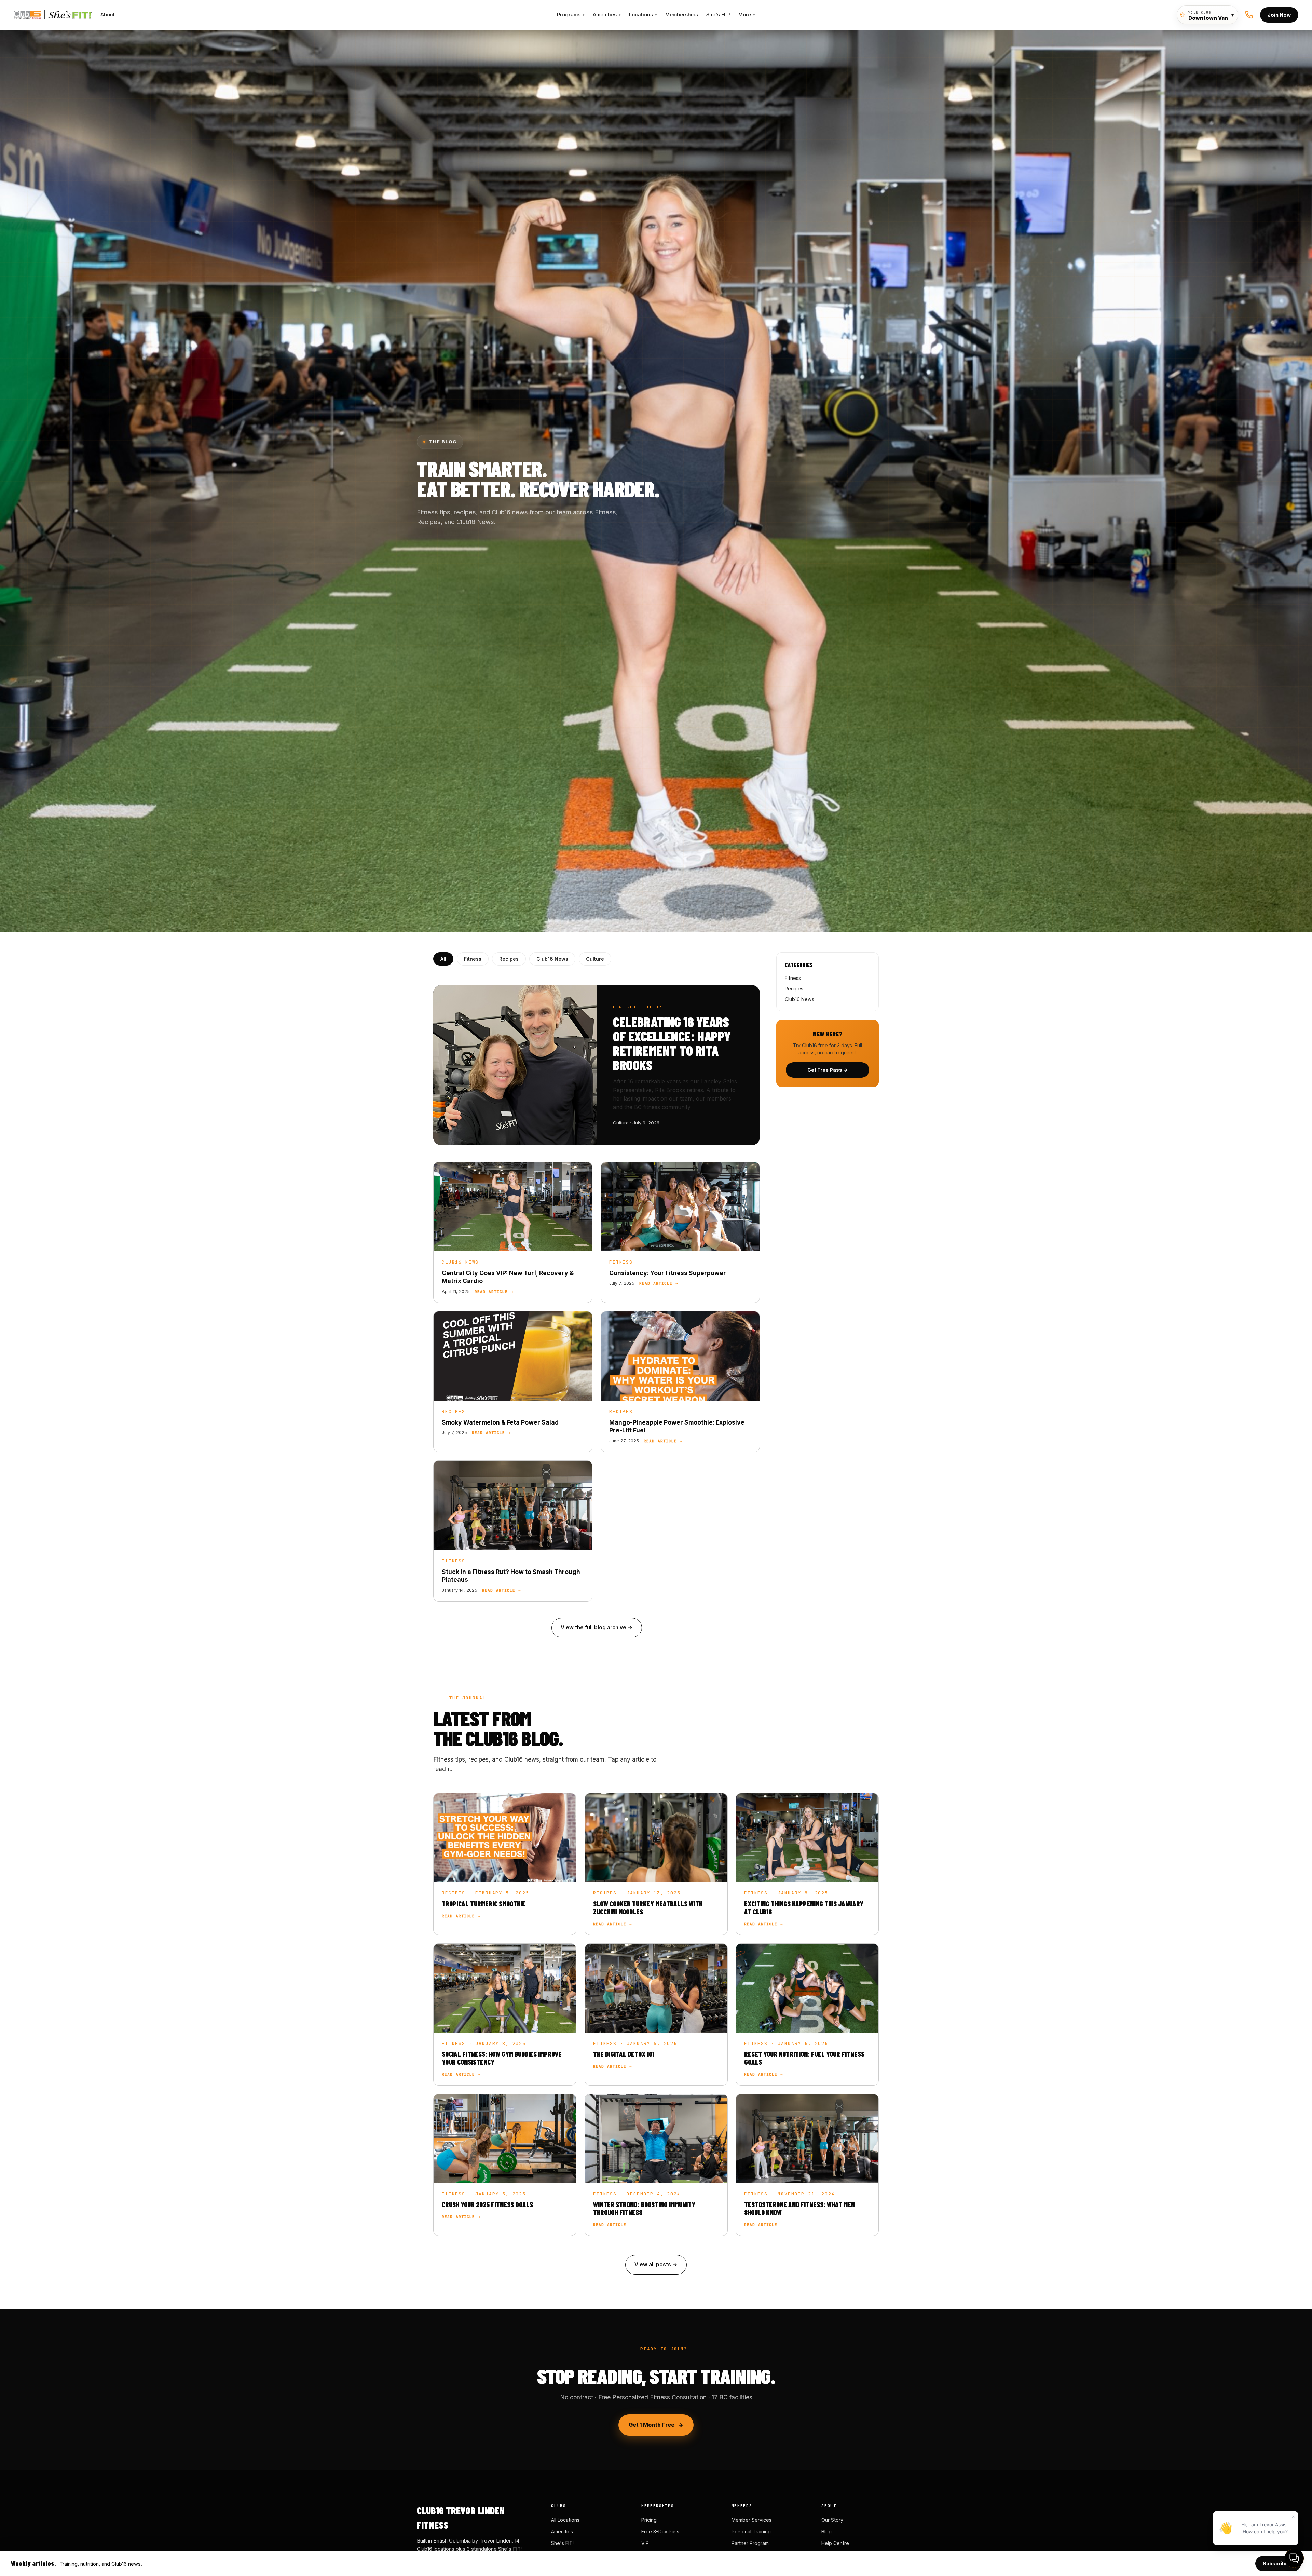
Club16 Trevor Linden (53, 15)
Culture (595, 959)
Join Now (1279, 15)
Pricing (649, 2520)
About (108, 15)
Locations (643, 15)
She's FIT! (718, 15)
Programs (571, 15)
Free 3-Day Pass (660, 2531)
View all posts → (656, 2264)
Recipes (509, 959)
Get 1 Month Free (652, 2425)
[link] (513, 1232)
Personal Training (751, 2531)
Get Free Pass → (828, 1070)
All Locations (565, 2520)
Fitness (473, 959)
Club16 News (552, 959)
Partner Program (750, 2543)
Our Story (832, 2520)
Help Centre (835, 2543)
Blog (826, 2531)
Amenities (607, 15)
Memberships (682, 15)
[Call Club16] (1249, 15)
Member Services (751, 2520)
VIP (645, 2543)
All (443, 959)
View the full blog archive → (597, 1627)
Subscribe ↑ (1278, 2564)
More (747, 15)
